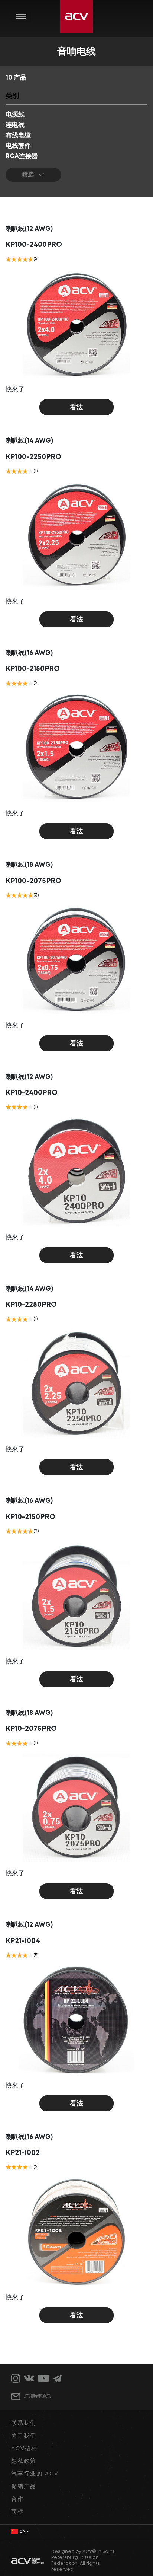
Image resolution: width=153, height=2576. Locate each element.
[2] (14, 259)
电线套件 (18, 146)
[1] (8, 259)
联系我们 (24, 2423)
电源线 (15, 115)
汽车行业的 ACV (35, 2474)
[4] (25, 259)
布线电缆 (18, 136)
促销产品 (24, 2487)
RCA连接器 (22, 157)
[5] (31, 259)
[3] (19, 259)
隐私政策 (24, 2461)
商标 (17, 2512)
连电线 (15, 125)
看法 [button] (76, 407)
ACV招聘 (24, 2449)
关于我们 (24, 2436)
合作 (17, 2499)
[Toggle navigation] (21, 16)
